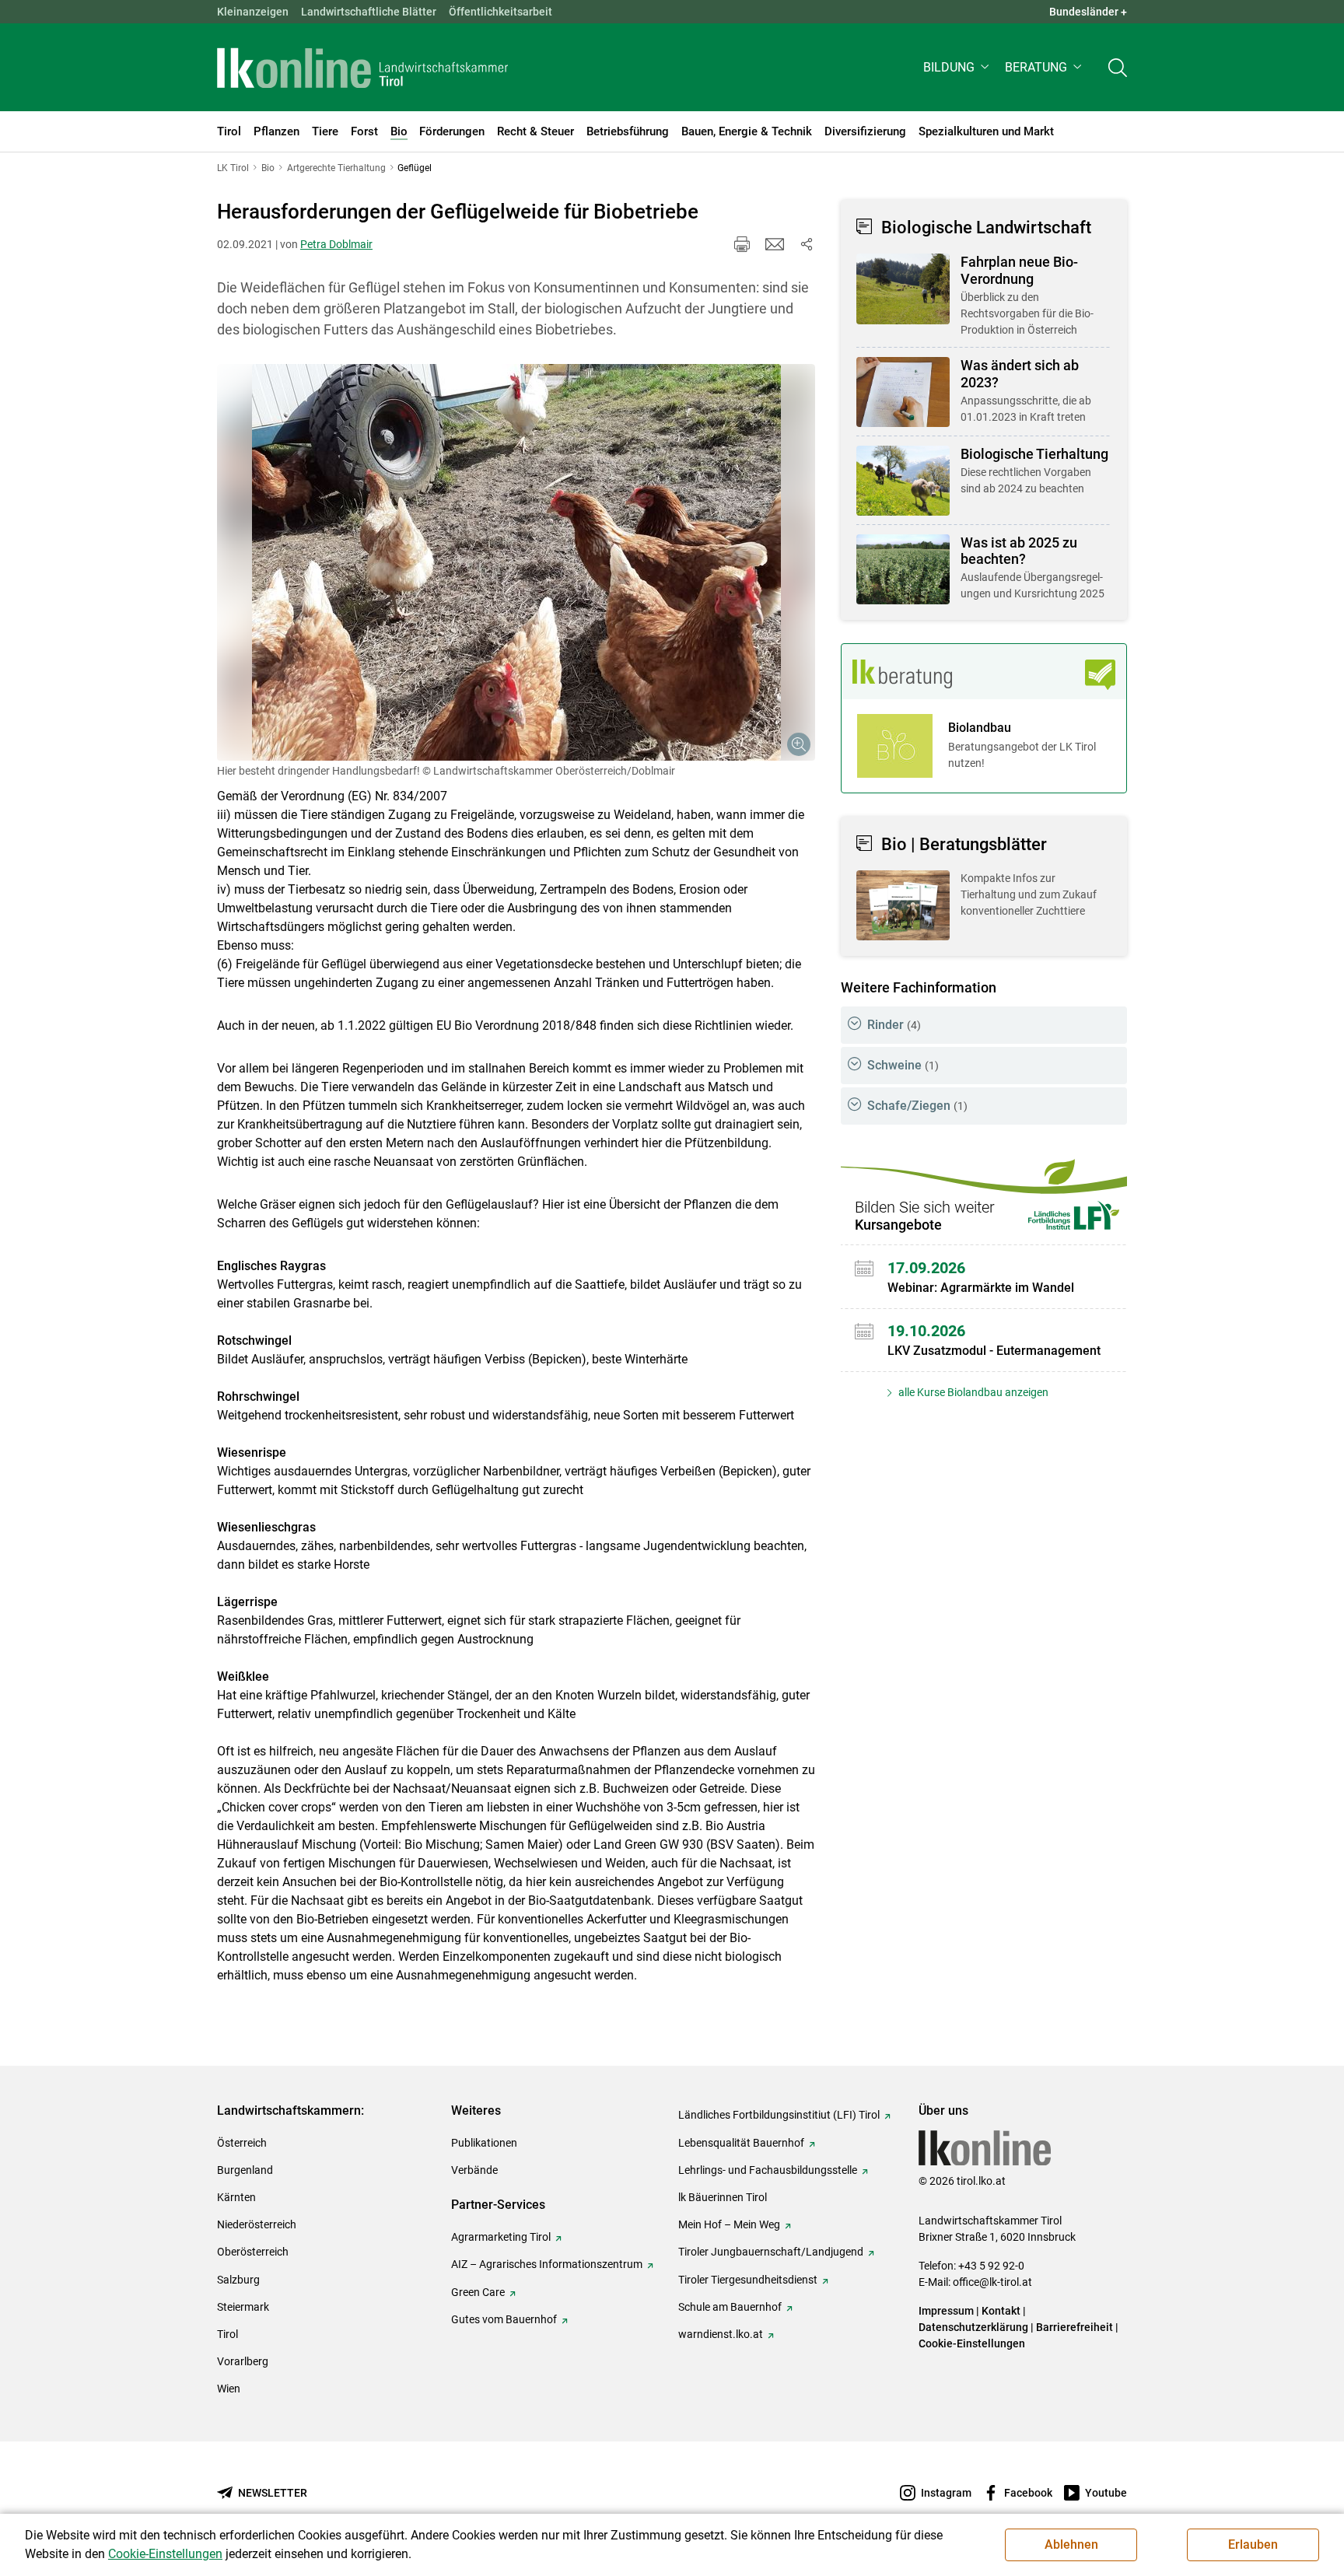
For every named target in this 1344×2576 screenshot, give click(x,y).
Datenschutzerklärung (973, 2327)
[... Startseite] (362, 68)
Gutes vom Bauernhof (504, 2319)
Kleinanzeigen (253, 12)
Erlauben (1253, 2544)
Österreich (242, 2143)
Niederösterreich (257, 2224)
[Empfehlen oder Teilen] (806, 244)
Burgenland (245, 2170)
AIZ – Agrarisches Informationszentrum (547, 2264)
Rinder (894, 1025)
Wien (229, 2389)
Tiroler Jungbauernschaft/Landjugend (771, 2252)
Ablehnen (1071, 2544)
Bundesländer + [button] (1088, 12)
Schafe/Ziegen (917, 1106)
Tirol (227, 2334)
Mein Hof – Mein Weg (729, 2224)
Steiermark (243, 2307)
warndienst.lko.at (721, 2334)
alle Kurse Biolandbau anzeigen (972, 1392)
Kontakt (1001, 2311)
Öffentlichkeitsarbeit (500, 12)
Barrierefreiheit (1074, 2327)
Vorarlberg (243, 2361)
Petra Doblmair (336, 244)
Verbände (474, 2170)
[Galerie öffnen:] (516, 562)
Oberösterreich (253, 2252)
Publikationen (484, 2143)
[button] (958, 67)
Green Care (478, 2292)
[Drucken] (742, 244)
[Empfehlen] (775, 244)
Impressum (946, 2311)
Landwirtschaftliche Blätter (369, 12)
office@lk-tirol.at (992, 2282)
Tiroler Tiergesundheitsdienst (748, 2280)
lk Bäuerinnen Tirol (723, 2197)
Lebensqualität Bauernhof (741, 2143)
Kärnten (236, 2197)
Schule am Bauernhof (730, 2307)
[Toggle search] (1118, 67)
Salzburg (238, 2280)
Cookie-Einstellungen (972, 2343)
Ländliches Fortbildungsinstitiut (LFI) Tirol (779, 2115)
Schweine (903, 1065)
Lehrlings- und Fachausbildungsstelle (768, 2170)
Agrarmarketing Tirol (501, 2237)
